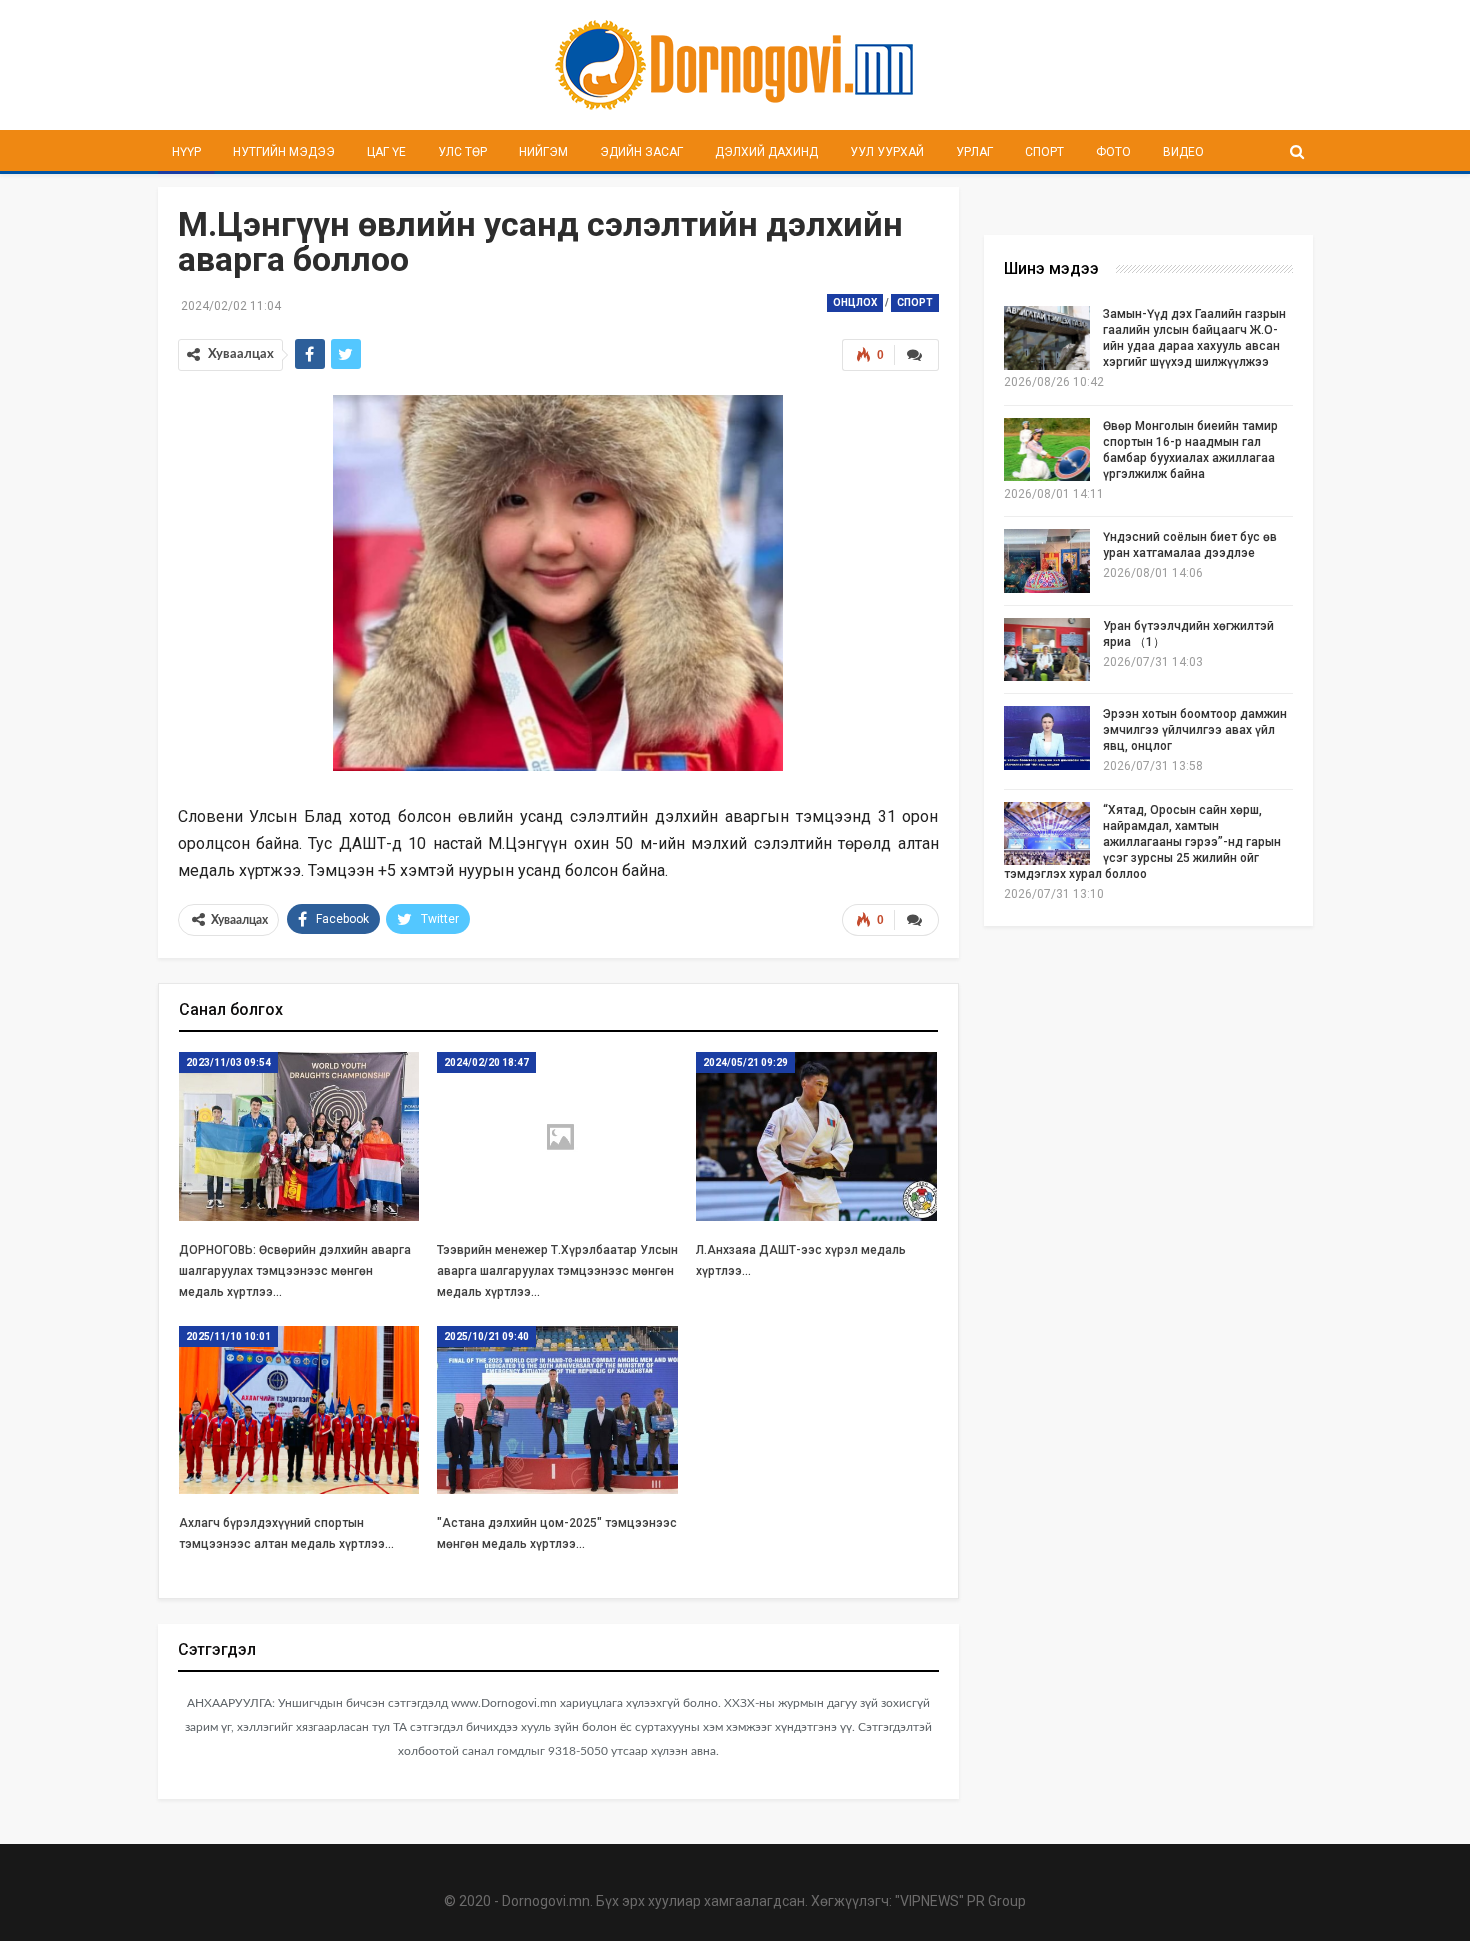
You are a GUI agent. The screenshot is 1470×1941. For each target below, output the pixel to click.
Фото (1113, 152)
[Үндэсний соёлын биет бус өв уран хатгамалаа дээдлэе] (1047, 561)
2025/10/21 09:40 (486, 1336)
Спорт (1044, 152)
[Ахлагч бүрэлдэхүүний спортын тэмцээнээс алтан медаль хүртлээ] (299, 1410)
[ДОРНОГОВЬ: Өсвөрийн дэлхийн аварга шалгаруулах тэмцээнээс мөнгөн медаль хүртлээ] (299, 1136)
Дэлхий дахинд (766, 152)
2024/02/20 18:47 (486, 1062)
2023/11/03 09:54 (228, 1062)
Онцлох (855, 302)
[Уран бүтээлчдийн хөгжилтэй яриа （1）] (1047, 650)
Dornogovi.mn (546, 1901)
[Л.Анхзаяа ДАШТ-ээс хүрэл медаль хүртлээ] (816, 1136)
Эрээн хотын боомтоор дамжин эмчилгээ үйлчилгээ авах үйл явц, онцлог (1195, 730)
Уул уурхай (887, 152)
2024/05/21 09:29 (745, 1062)
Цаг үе (386, 152)
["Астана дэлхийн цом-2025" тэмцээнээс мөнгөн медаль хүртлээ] (557, 1410)
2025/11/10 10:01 (228, 1336)
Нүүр (186, 152)
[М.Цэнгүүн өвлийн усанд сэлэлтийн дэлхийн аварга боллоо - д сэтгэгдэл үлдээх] (916, 355)
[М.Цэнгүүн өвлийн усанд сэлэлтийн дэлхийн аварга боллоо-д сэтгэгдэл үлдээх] (916, 920)
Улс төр (462, 152)
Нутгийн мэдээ (284, 152)
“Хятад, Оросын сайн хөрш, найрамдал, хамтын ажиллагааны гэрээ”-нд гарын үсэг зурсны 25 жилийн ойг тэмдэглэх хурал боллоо (1142, 842)
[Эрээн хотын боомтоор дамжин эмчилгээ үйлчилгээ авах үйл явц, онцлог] (1047, 738)
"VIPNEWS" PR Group (960, 1901)
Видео (1183, 152)
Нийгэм (543, 152)
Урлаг (974, 152)
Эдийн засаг (641, 152)
